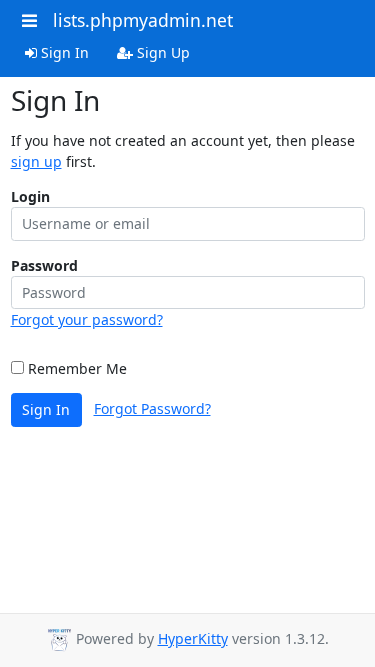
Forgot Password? (152, 408)
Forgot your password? (87, 319)
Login (30, 196)
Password (44, 265)
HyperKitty (193, 638)
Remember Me (75, 368)
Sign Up (161, 52)
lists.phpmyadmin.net (143, 20)
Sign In (63, 52)
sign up (36, 161)
